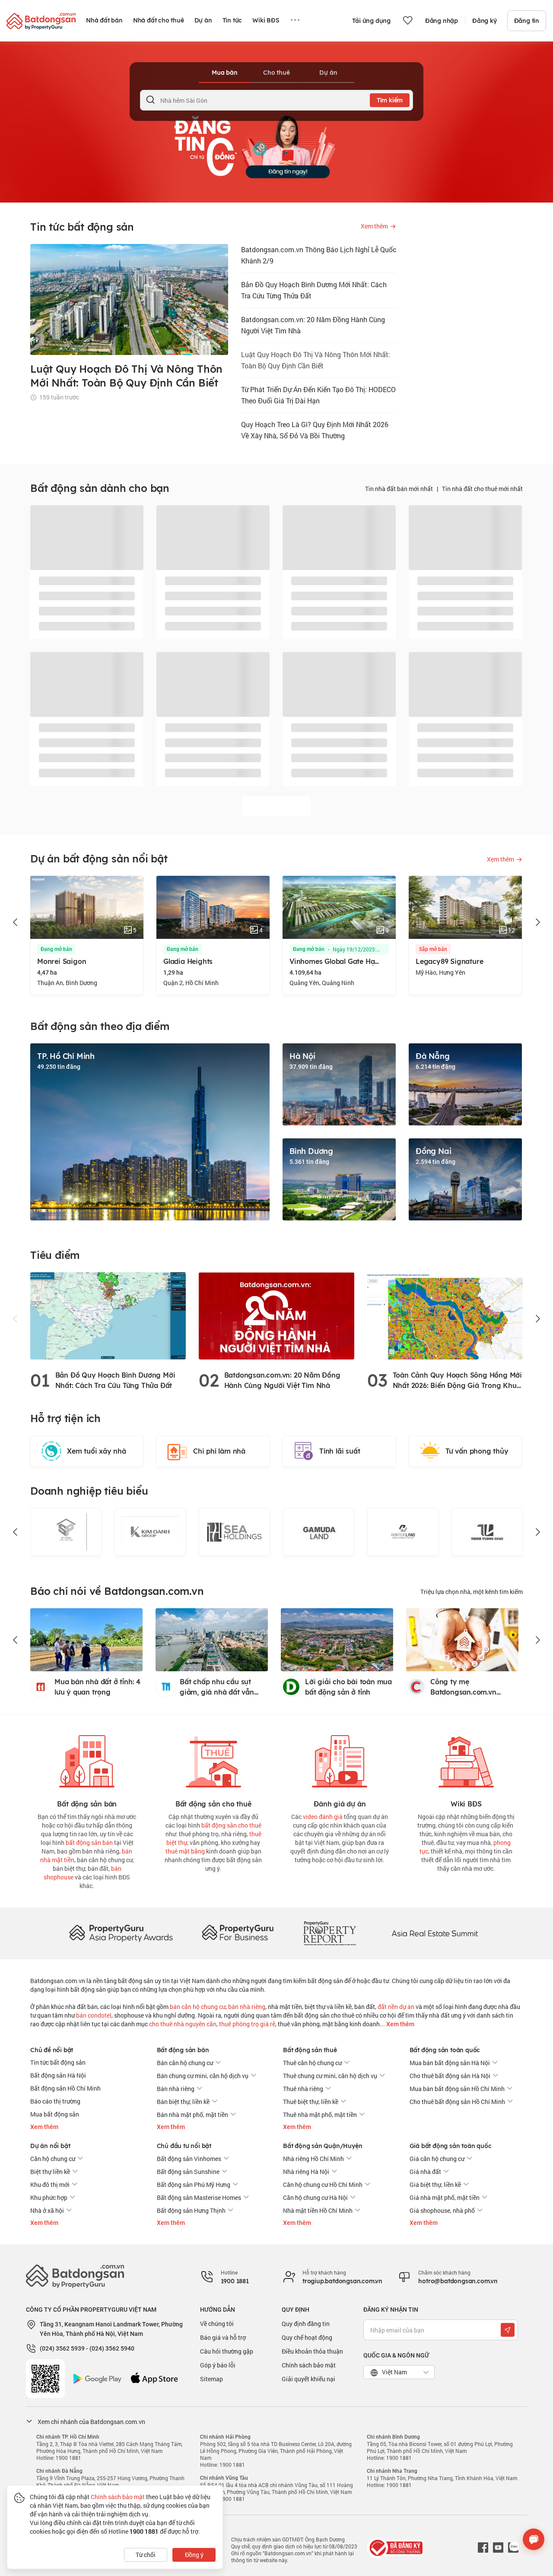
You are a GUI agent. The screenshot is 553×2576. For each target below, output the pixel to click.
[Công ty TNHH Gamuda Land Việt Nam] (234, 1532)
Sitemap (211, 2379)
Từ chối (146, 2555)
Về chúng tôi (217, 2324)
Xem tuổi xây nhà (97, 1451)
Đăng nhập (442, 21)
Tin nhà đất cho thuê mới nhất (482, 489)
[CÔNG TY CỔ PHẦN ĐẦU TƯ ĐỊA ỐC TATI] (487, 1532)
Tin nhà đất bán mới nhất (399, 489)
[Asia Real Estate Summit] (435, 1933)
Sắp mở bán (310, 949)
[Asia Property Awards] (121, 1933)
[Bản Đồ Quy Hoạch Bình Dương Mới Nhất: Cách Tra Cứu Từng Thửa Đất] (108, 1315)
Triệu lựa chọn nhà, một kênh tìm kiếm (472, 1592)
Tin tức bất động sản (58, 2062)
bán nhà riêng (247, 2007)
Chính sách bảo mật (309, 2365)
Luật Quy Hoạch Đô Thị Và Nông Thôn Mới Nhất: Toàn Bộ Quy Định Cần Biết (316, 360)
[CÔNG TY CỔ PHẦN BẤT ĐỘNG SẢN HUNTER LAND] (319, 1532)
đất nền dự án (396, 2007)
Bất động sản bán (183, 2050)
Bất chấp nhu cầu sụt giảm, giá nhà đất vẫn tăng (217, 1687)
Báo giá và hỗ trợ (223, 2337)
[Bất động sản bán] (87, 1760)
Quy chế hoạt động (307, 2337)
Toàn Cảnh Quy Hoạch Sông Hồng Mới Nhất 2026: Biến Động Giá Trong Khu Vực (457, 1381)
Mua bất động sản (55, 2114)
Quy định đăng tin (306, 2324)
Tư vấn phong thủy (477, 1451)
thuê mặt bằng (185, 1851)
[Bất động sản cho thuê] (213, 1760)
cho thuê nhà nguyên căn (183, 2024)
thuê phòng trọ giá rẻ (247, 2024)
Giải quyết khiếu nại (308, 2379)
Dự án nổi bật (50, 2146)
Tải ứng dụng (371, 21)
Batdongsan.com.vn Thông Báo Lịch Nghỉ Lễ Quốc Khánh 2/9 (319, 255)
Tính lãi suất (340, 1451)
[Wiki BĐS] (466, 1760)
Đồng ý (194, 2555)
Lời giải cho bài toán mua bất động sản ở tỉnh (348, 1687)
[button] (16, 922)
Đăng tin (527, 21)
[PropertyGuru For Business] (238, 1933)
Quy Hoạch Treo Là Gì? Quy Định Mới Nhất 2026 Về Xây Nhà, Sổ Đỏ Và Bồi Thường (315, 430)
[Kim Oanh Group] (66, 1532)
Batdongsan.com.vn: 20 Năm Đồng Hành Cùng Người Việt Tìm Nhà (313, 325)
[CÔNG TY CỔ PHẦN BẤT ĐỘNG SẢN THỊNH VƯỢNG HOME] (403, 1532)
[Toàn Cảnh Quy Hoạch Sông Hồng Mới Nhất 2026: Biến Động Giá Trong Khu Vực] (445, 1315)
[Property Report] (330, 1933)
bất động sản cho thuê (231, 1825)
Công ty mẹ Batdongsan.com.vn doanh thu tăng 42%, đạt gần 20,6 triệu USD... (472, 1687)
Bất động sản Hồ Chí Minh (65, 2088)
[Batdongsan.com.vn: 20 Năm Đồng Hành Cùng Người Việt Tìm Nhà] (276, 1315)
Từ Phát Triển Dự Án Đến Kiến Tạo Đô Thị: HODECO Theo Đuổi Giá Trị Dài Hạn (318, 395)
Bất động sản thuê (310, 2050)
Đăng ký (485, 21)
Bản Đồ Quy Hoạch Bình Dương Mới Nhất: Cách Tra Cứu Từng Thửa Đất (314, 290)
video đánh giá (323, 1817)
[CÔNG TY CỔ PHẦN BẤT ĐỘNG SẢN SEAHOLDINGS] (150, 1532)
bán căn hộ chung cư (198, 2007)
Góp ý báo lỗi (218, 2365)
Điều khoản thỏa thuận (312, 2351)
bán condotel (94, 2015)
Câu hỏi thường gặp (227, 2351)
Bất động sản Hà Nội (58, 2075)
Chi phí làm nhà (219, 1451)
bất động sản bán (89, 1842)
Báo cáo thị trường (55, 2101)
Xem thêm (400, 2024)
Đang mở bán (59, 949)
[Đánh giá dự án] (340, 1760)
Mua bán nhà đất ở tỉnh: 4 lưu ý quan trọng (97, 1687)
